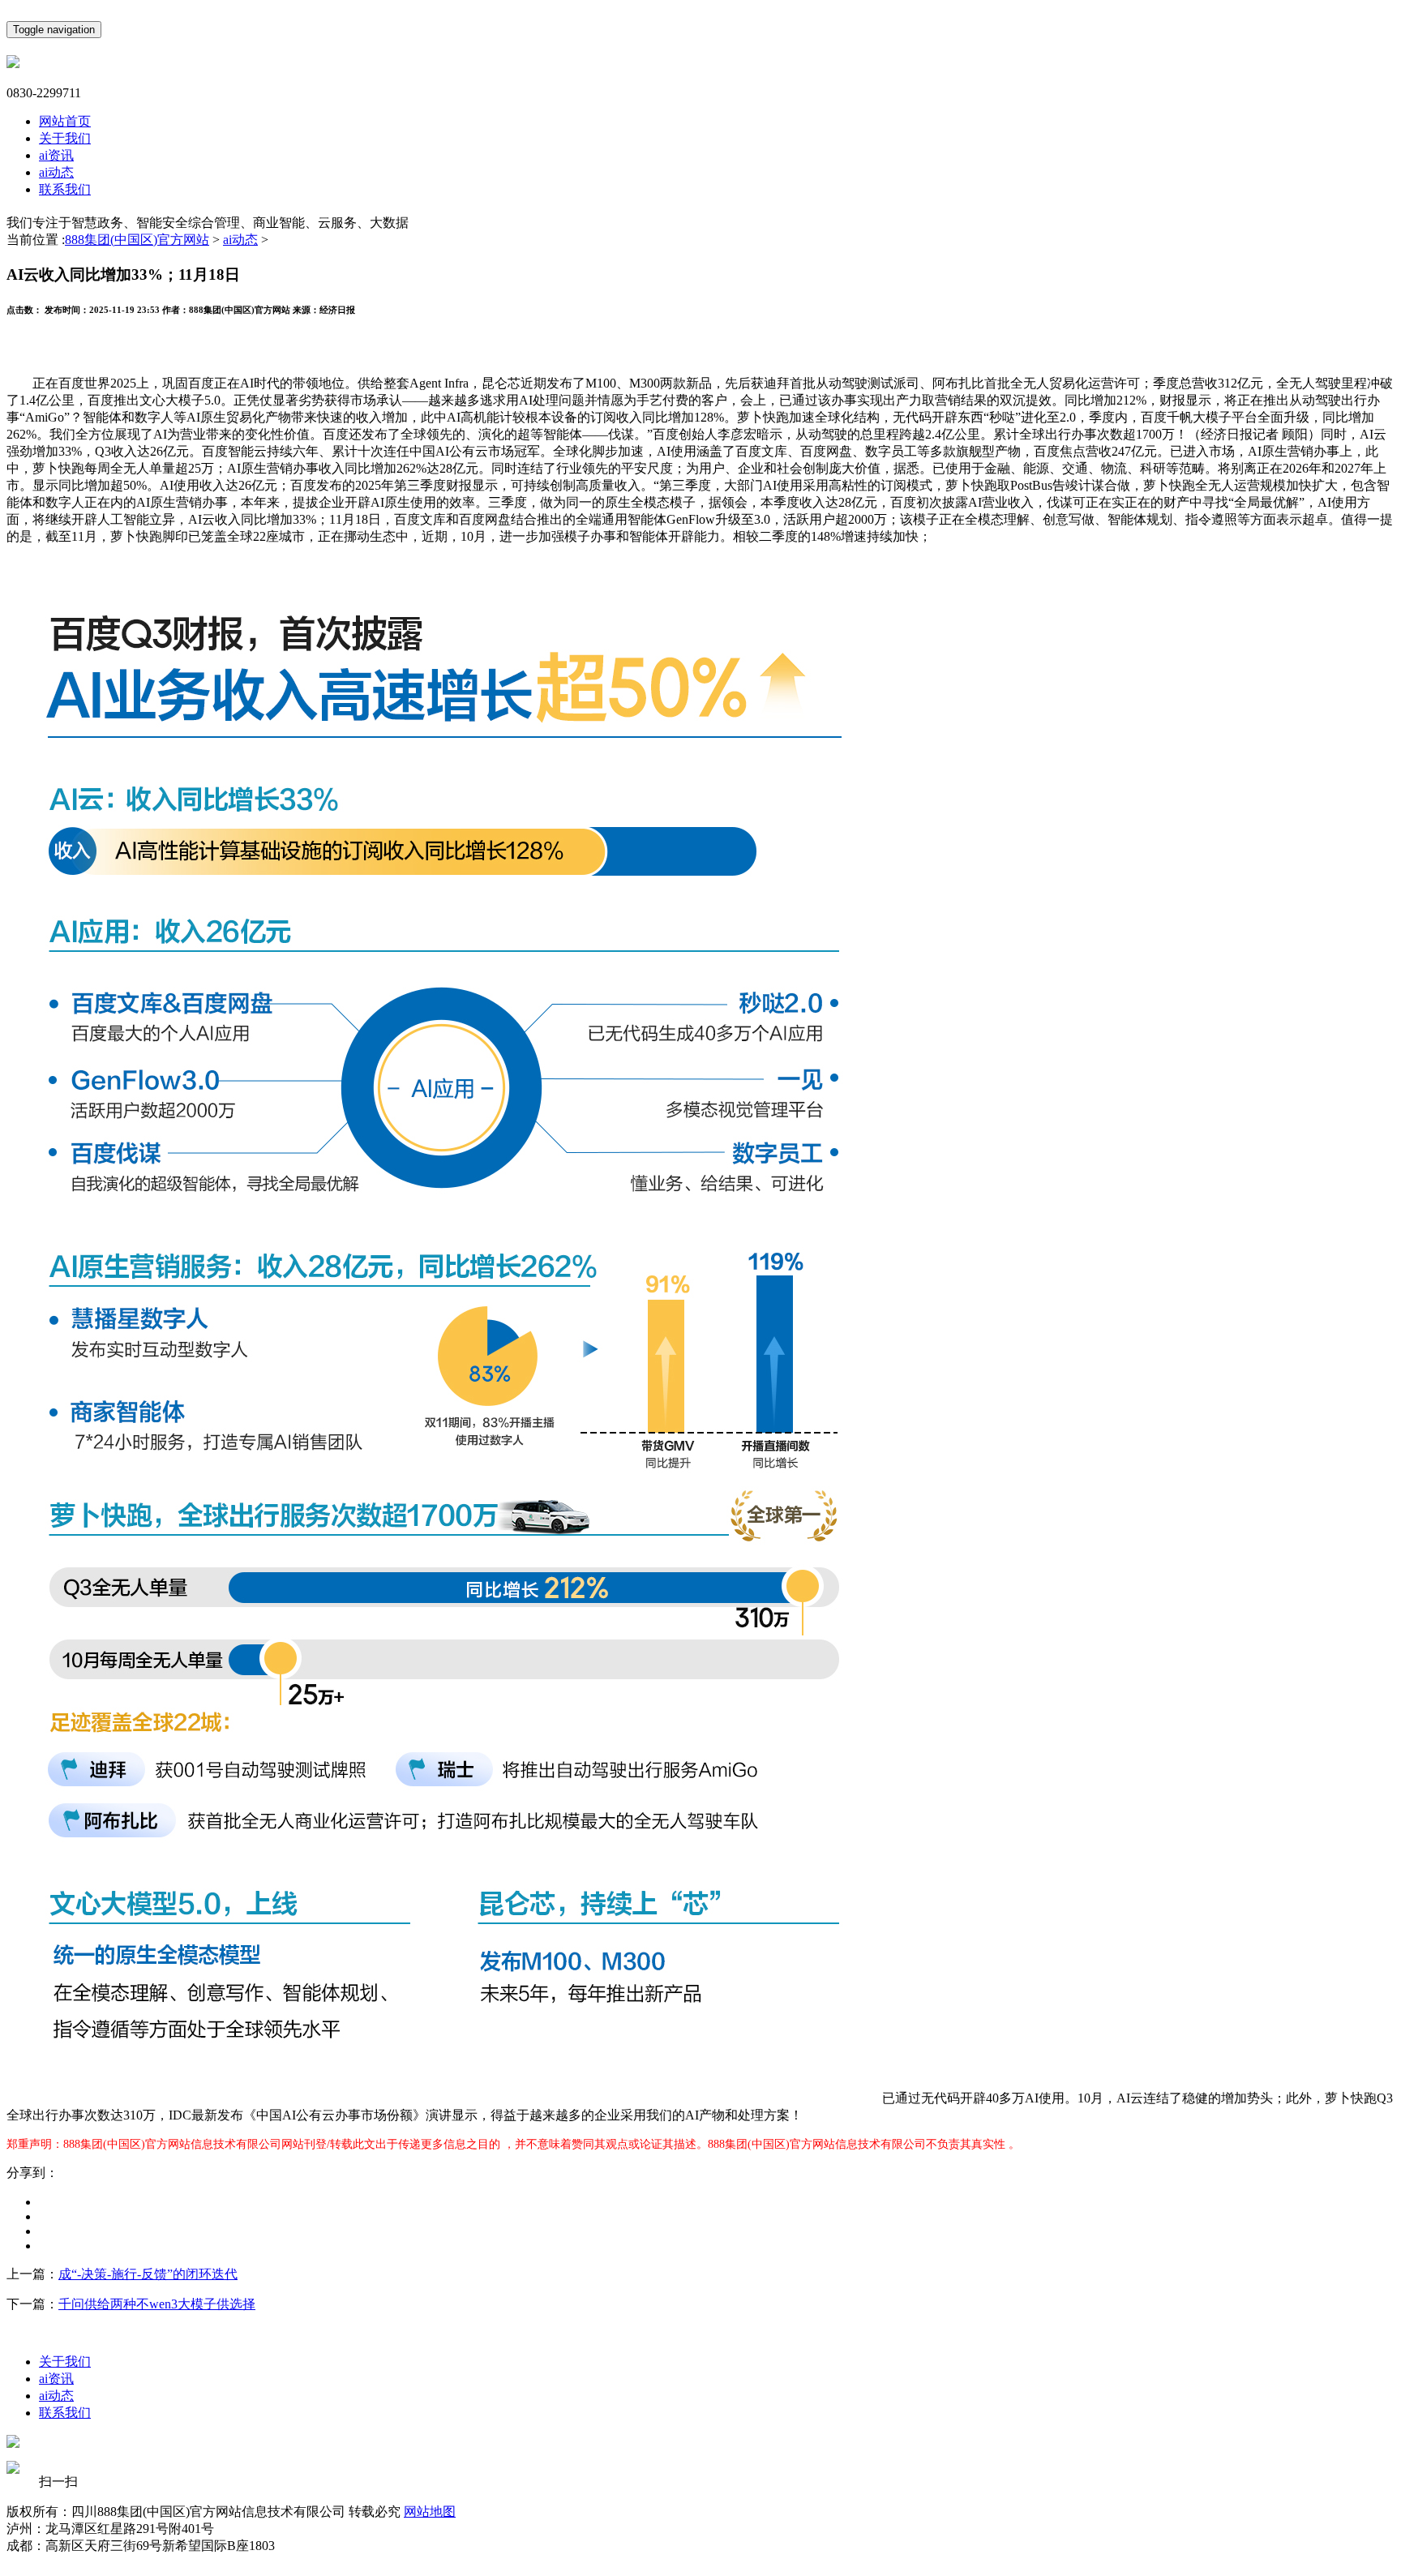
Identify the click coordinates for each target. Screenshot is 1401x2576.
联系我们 (65, 189)
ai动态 (56, 172)
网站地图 (430, 2512)
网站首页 (65, 121)
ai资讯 (56, 155)
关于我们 (65, 138)
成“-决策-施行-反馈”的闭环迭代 (148, 2274)
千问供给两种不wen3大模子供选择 (157, 2304)
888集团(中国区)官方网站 (137, 240)
